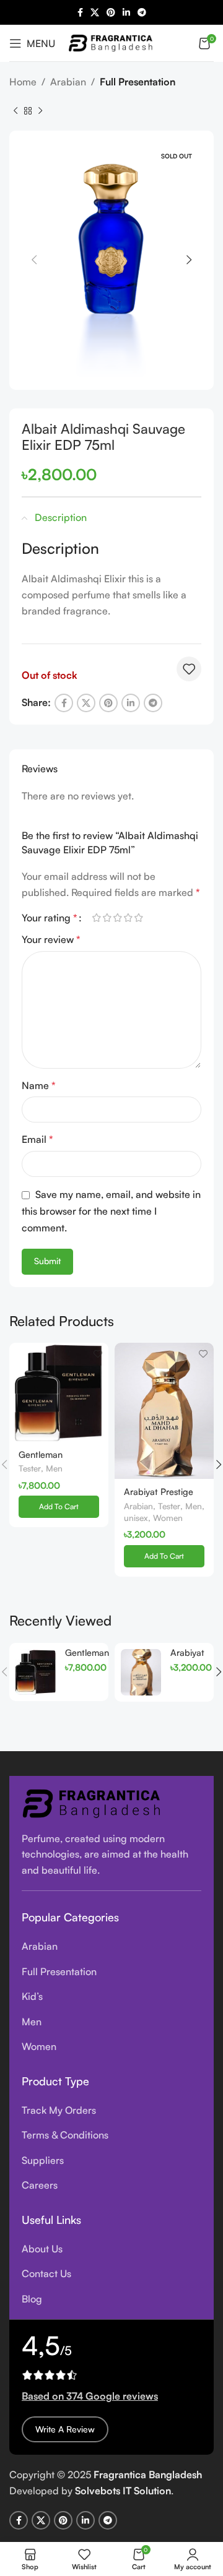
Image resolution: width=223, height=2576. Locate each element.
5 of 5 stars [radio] (138, 918)
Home (23, 82)
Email (37, 1139)
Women (168, 1518)
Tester (30, 1468)
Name (39, 1085)
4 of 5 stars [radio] (128, 918)
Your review (51, 939)
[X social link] (95, 13)
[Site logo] (111, 41)
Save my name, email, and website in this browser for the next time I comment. (111, 1211)
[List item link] (111, 1947)
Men (54, 1468)
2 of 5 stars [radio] (107, 918)
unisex (136, 1518)
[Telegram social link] (142, 13)
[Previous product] (15, 111)
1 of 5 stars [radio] (96, 918)
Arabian (68, 82)
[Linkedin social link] (126, 13)
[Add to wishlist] (189, 669)
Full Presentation (138, 82)
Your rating (50, 918)
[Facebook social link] (80, 13)
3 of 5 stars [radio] (117, 918)
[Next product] (40, 111)
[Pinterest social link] (111, 13)
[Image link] (93, 1802)
